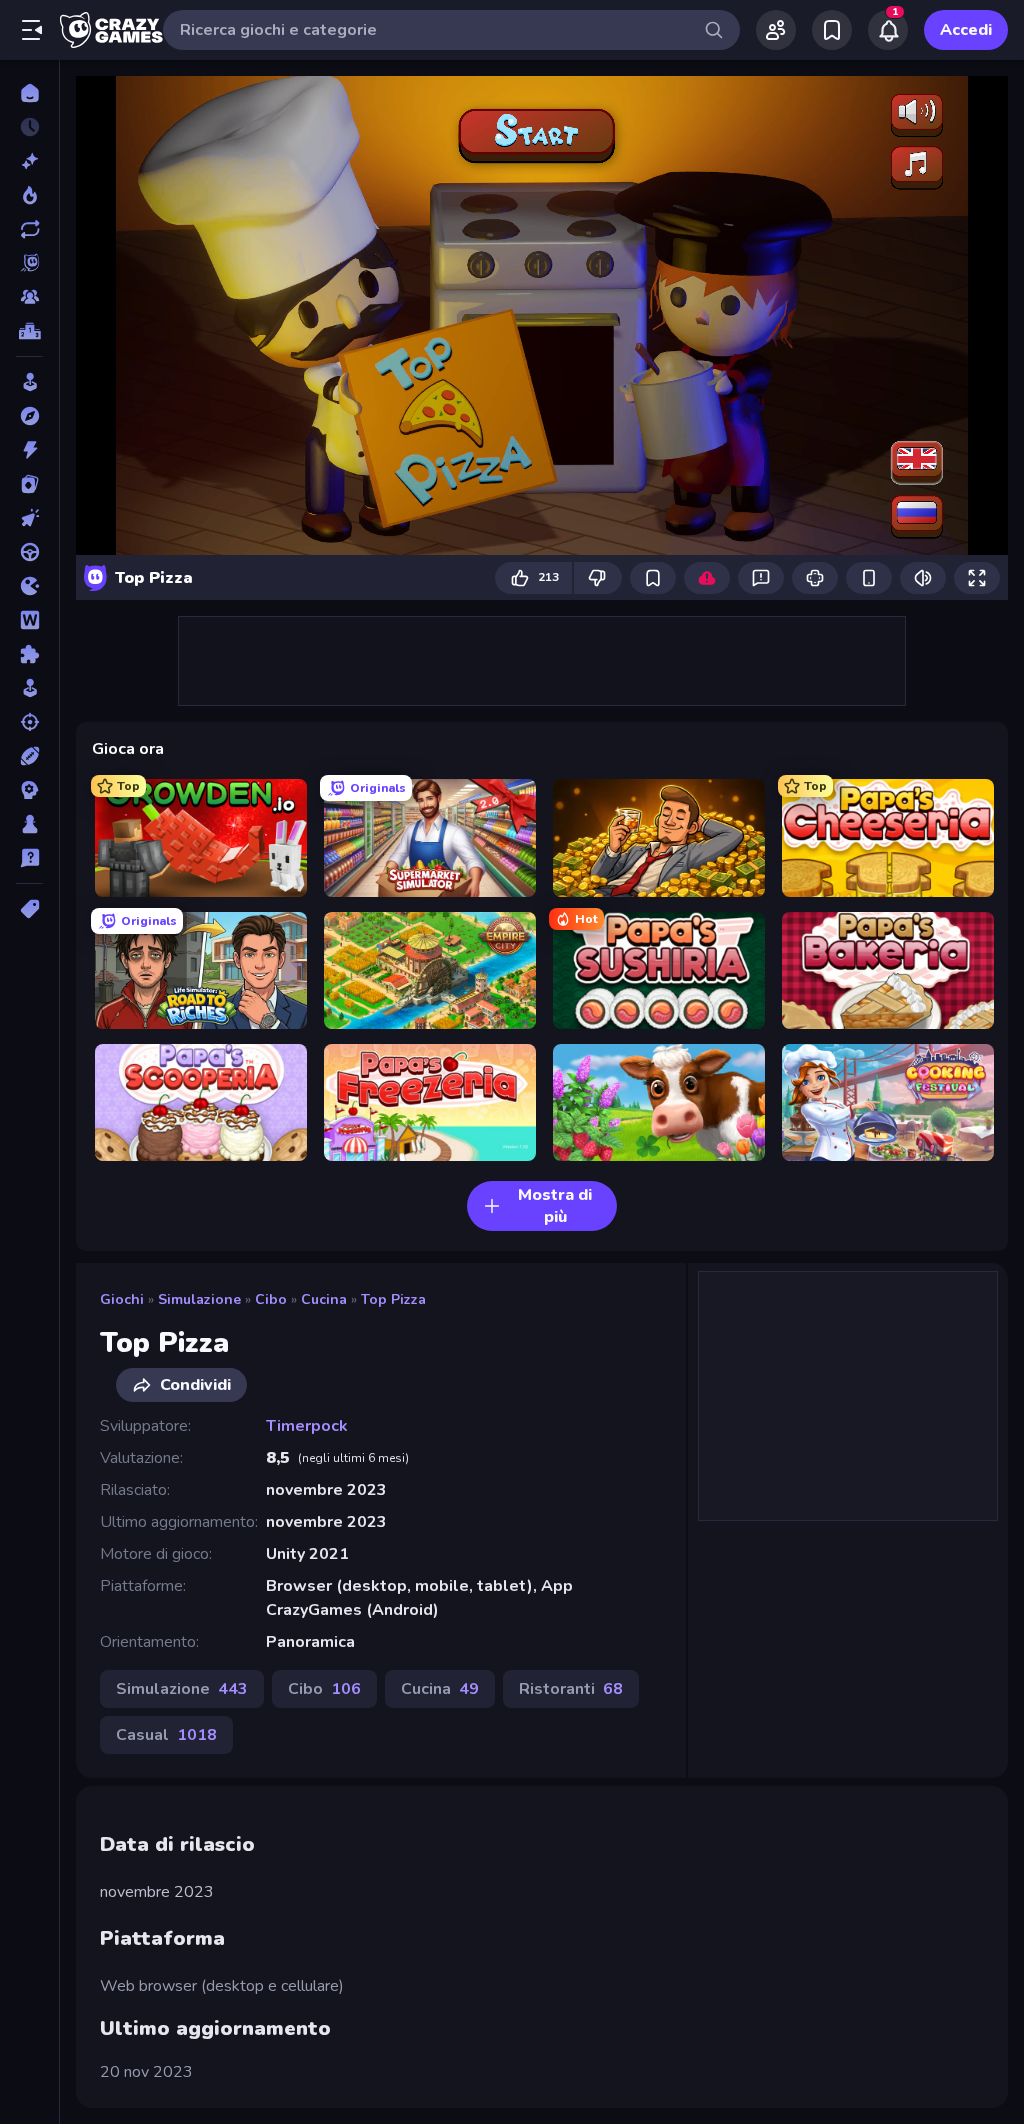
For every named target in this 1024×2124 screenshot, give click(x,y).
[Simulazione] (29, 688)
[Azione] (29, 450)
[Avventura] (29, 416)
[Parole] (29, 620)
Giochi (122, 1299)
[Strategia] (29, 790)
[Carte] (29, 484)
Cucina (324, 1299)
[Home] (29, 93)
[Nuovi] (29, 161)
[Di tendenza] (29, 195)
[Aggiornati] (29, 229)
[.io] (29, 586)
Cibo (271, 1299)
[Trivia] (29, 858)
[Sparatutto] (29, 722)
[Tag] (29, 909)
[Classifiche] (29, 331)
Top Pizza (393, 1299)
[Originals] (29, 263)
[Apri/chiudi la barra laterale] (32, 30)
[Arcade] (29, 382)
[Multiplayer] (29, 297)
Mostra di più (555, 1206)
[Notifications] (888, 30)
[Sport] (29, 756)
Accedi (966, 30)
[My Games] (832, 30)
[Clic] (29, 518)
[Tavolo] (29, 824)
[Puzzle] (29, 654)
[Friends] (776, 30)
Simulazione (199, 1299)
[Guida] (29, 552)
